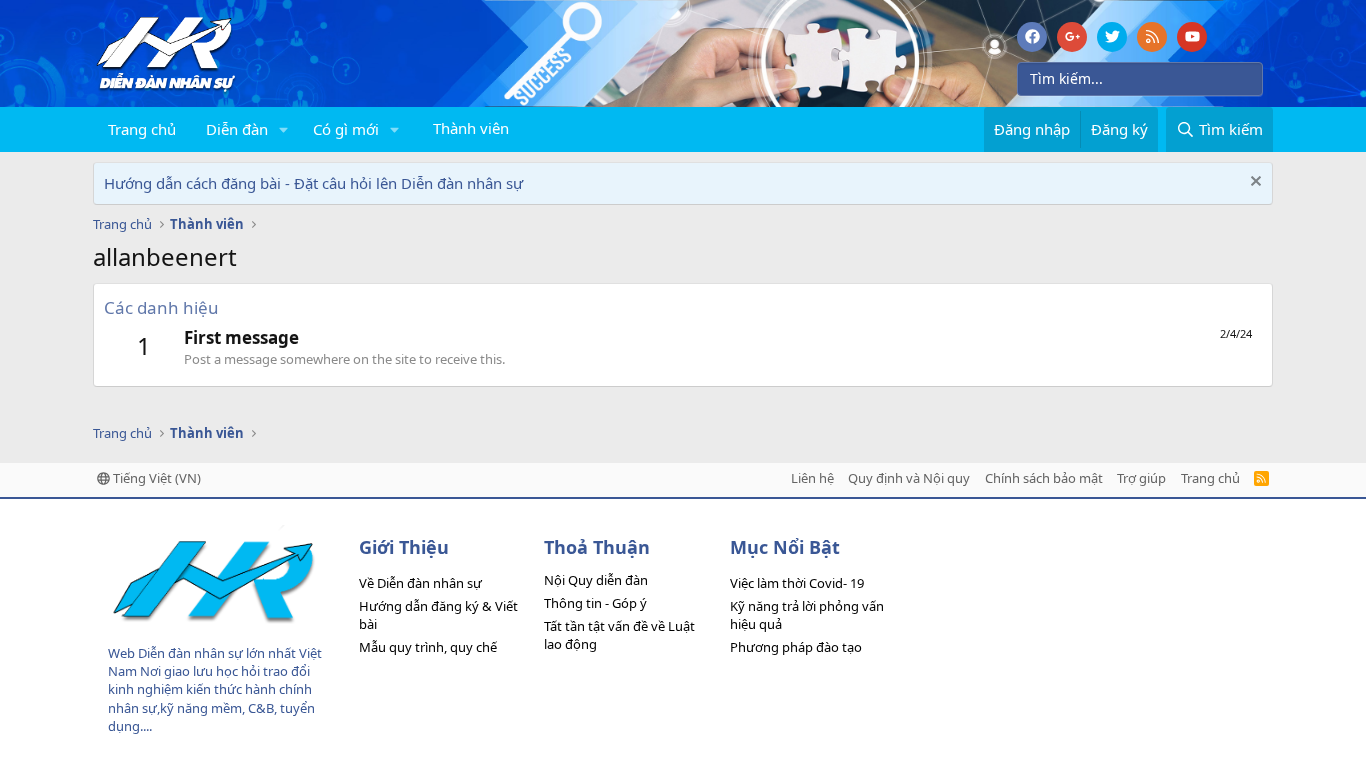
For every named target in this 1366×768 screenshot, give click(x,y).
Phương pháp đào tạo (796, 647)
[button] (284, 129)
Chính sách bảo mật (1044, 478)
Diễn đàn (237, 129)
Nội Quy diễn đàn (596, 580)
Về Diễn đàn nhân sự (420, 583)
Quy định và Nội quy (909, 478)
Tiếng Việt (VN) (155, 478)
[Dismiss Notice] (1253, 183)
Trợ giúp (1141, 478)
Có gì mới (346, 129)
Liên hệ (812, 478)
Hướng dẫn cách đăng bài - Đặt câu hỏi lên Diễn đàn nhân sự (313, 183)
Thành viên (471, 128)
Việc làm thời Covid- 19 (797, 583)
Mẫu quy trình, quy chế (428, 647)
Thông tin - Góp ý (595, 603)
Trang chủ (142, 129)
